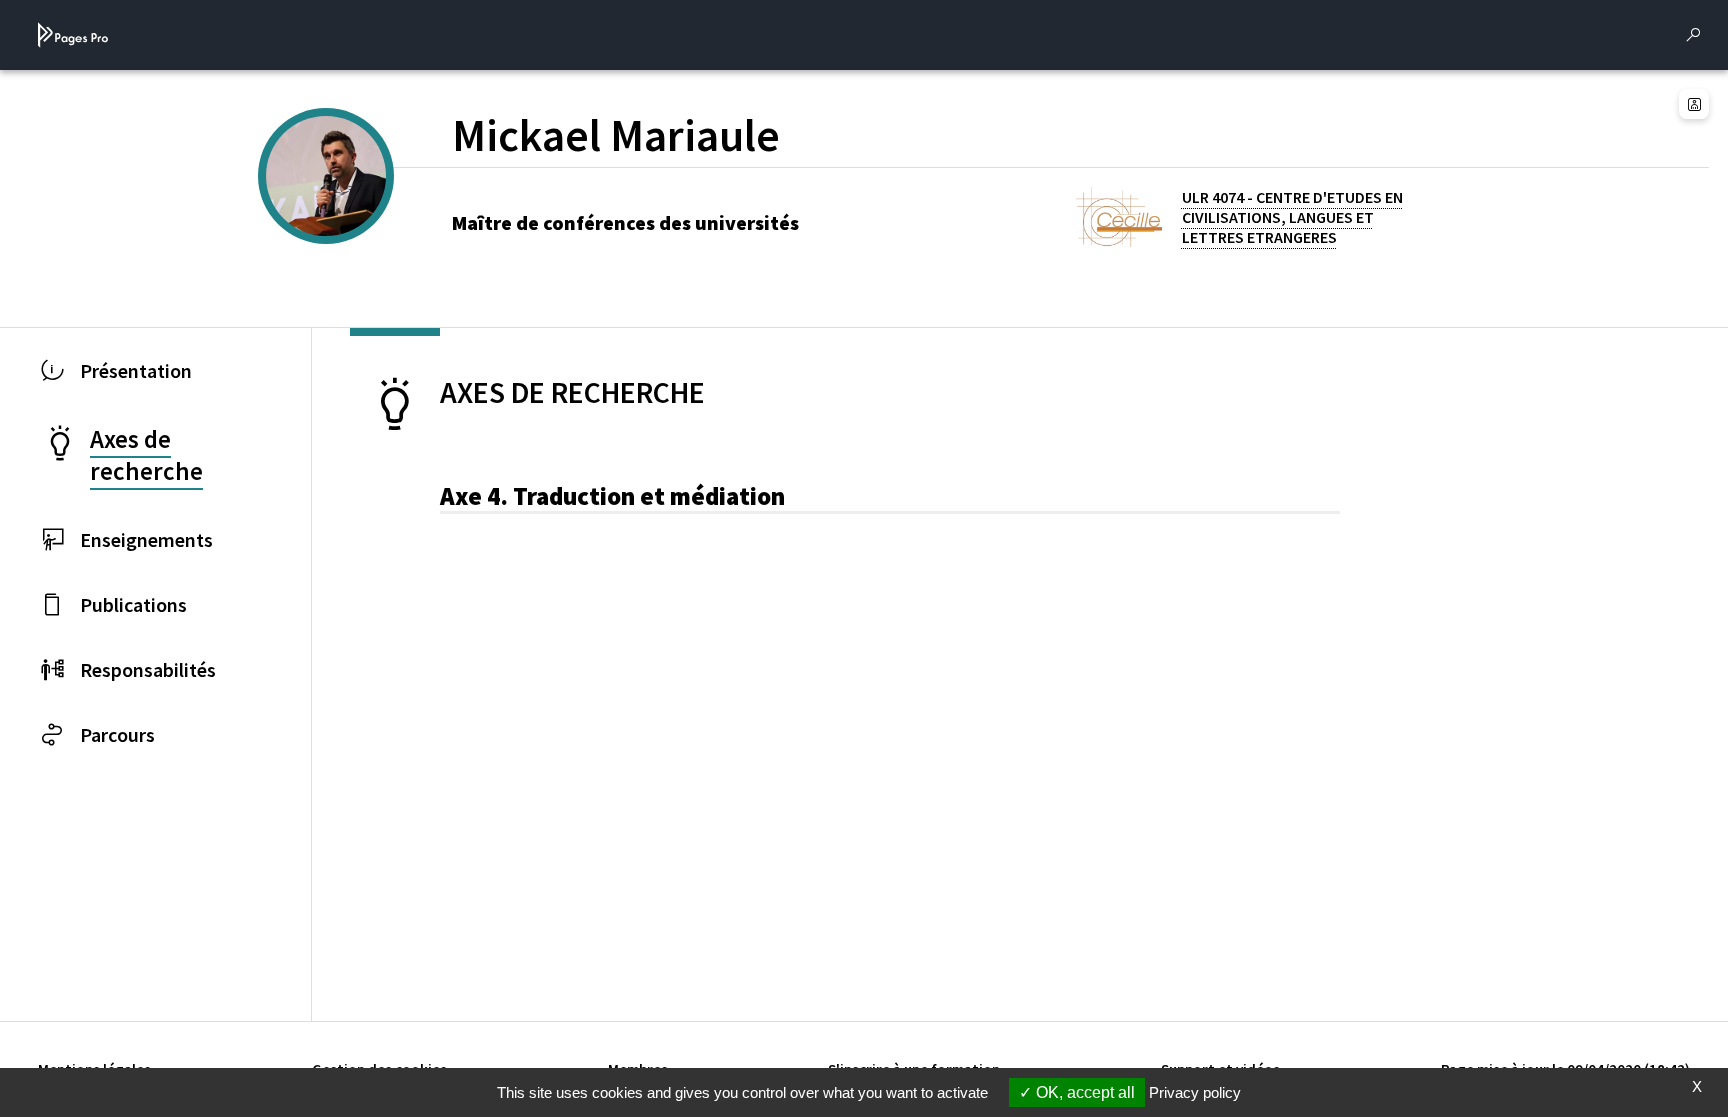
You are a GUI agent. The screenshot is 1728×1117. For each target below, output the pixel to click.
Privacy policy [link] (1195, 1092)
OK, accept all (1083, 1092)
